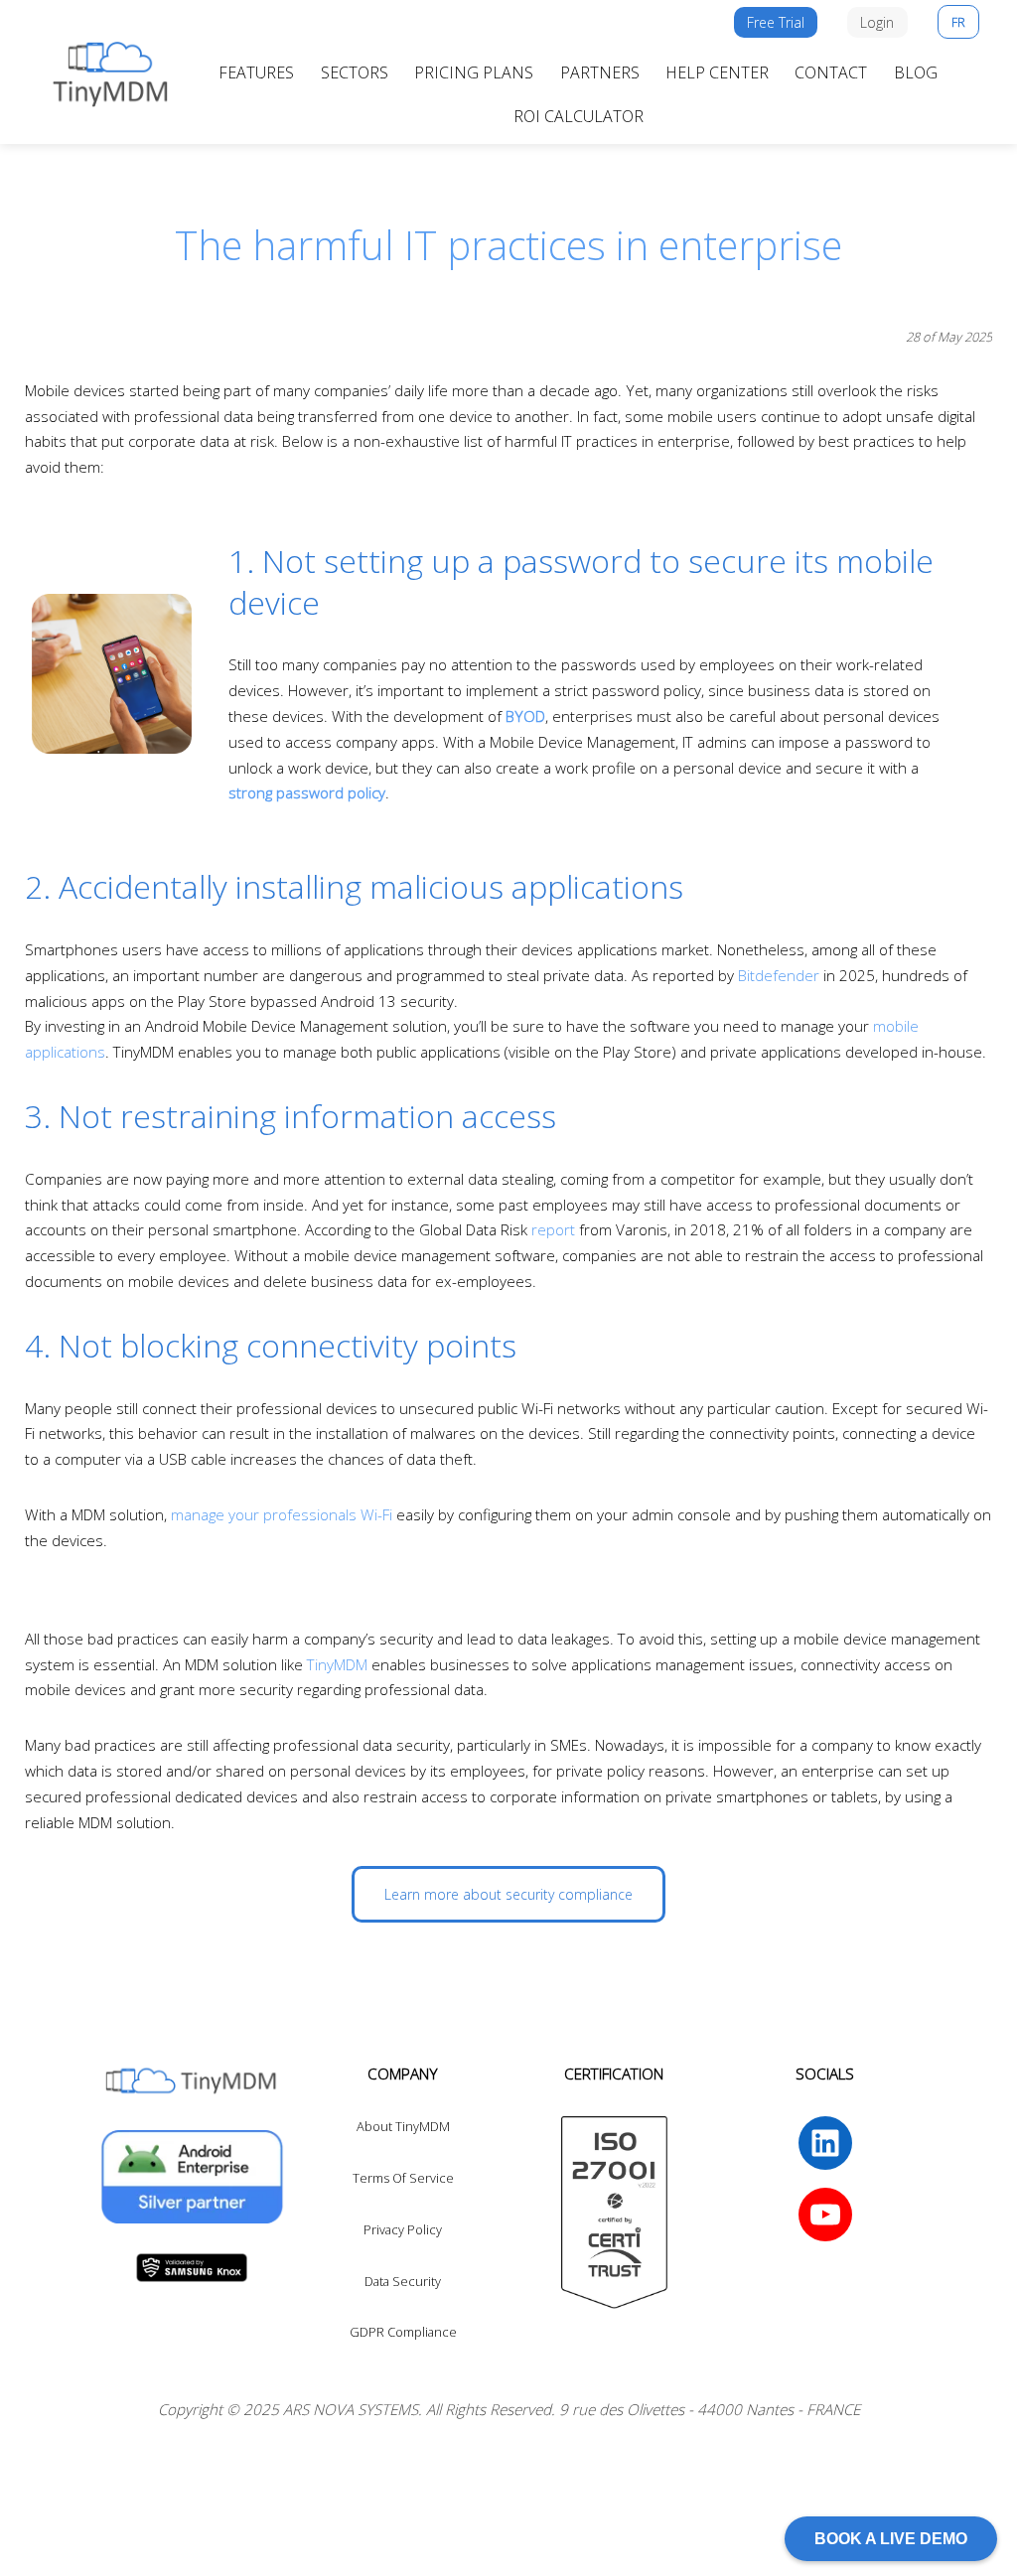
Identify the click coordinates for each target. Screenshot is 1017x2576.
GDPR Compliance (403, 2332)
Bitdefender (779, 975)
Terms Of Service (403, 2178)
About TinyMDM (403, 2126)
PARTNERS (600, 72)
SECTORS (355, 72)
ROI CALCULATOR (579, 116)
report (553, 1229)
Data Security (403, 2281)
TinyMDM (337, 1664)
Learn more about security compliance (508, 1894)
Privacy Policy (403, 2229)
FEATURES (256, 72)
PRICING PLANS (474, 72)
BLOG (916, 72)
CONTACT (831, 72)
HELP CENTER (717, 72)
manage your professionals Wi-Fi (282, 1514)
